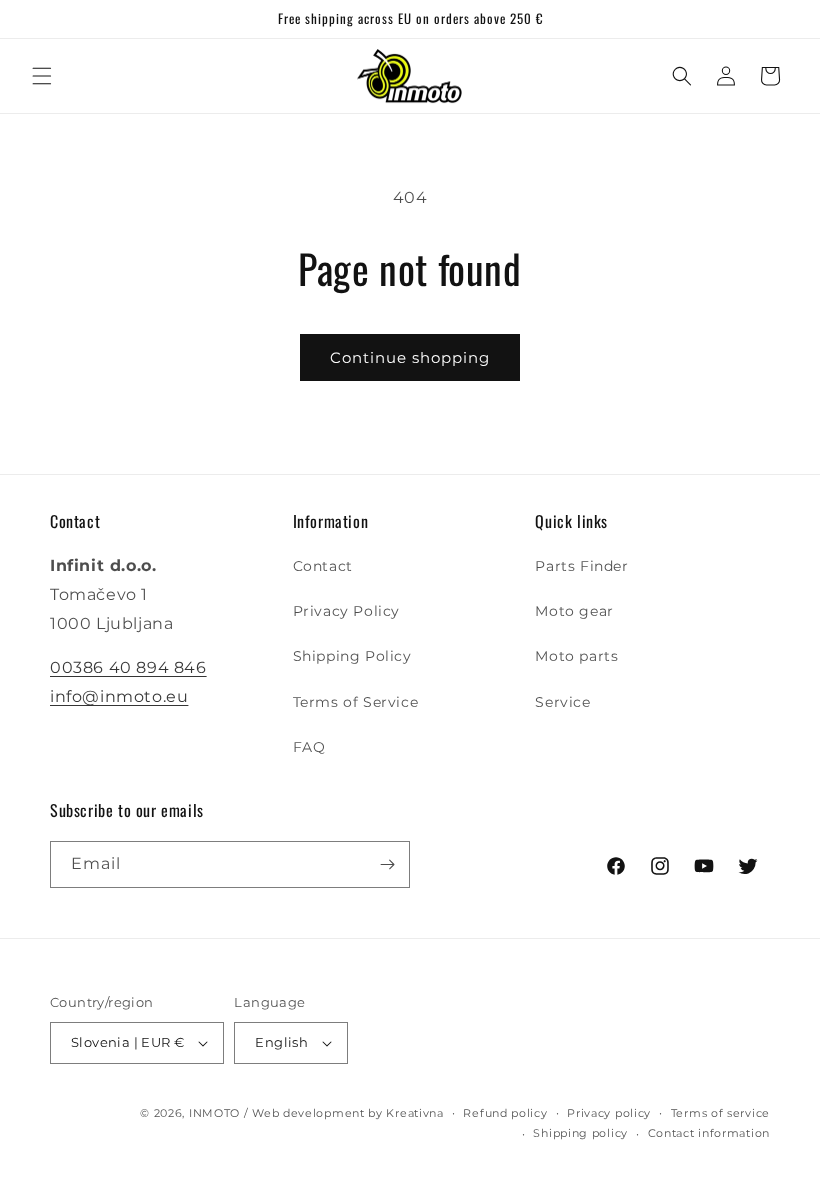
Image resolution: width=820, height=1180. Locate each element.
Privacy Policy (346, 611)
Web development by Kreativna (348, 1113)
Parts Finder (581, 566)
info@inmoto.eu (119, 696)
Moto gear (574, 611)
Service (562, 702)
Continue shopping (410, 357)
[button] (42, 76)
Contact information (709, 1133)
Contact (323, 566)
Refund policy (505, 1113)
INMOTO (214, 1113)
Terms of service (720, 1113)
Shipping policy (580, 1133)
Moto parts (576, 656)
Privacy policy (609, 1113)
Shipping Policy (352, 656)
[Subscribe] (387, 864)
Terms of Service (356, 702)
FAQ (309, 747)
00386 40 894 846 (128, 667)
